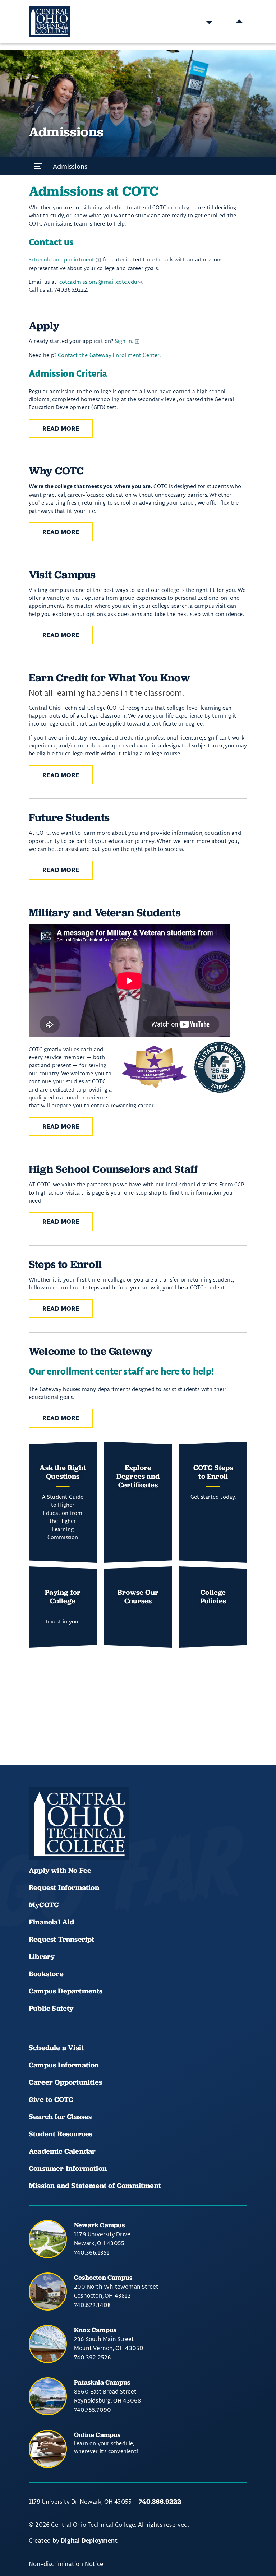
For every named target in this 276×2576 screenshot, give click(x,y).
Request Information (64, 1887)
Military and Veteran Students (105, 912)
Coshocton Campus (103, 2277)
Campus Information (64, 2065)
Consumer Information (68, 2168)
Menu (239, 22)
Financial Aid (52, 1922)
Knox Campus (95, 2330)
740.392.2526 (93, 2357)
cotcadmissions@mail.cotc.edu (98, 282)
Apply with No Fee (60, 1870)
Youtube (62, 1839)
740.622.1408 (92, 2305)
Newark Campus (100, 2225)
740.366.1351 (92, 2252)
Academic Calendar (63, 2151)
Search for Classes (60, 2117)
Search (209, 22)
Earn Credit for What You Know (109, 678)
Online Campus (97, 2435)
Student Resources (61, 2134)
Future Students (69, 817)
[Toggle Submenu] (38, 166)
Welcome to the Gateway (91, 1351)
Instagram (86, 1839)
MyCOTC (44, 1905)
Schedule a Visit (56, 2048)
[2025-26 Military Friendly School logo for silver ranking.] (220, 1067)
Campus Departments (66, 1991)
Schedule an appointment (62, 260)
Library (42, 1956)
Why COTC (56, 471)
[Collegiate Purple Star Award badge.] (154, 1067)
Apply (44, 326)
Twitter (111, 1839)
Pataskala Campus (102, 2382)
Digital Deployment (89, 2541)
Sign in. (124, 341)
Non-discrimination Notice (66, 2564)
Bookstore (46, 1974)
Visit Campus (62, 574)
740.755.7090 (93, 2410)
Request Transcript (62, 1939)
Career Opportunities (65, 2082)
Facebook (37, 1839)
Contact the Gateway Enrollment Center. (109, 355)
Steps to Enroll (65, 1264)
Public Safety (51, 2008)
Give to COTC (51, 2099)
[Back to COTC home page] (79, 1824)
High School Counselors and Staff (113, 1169)
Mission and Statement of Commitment (95, 2186)
